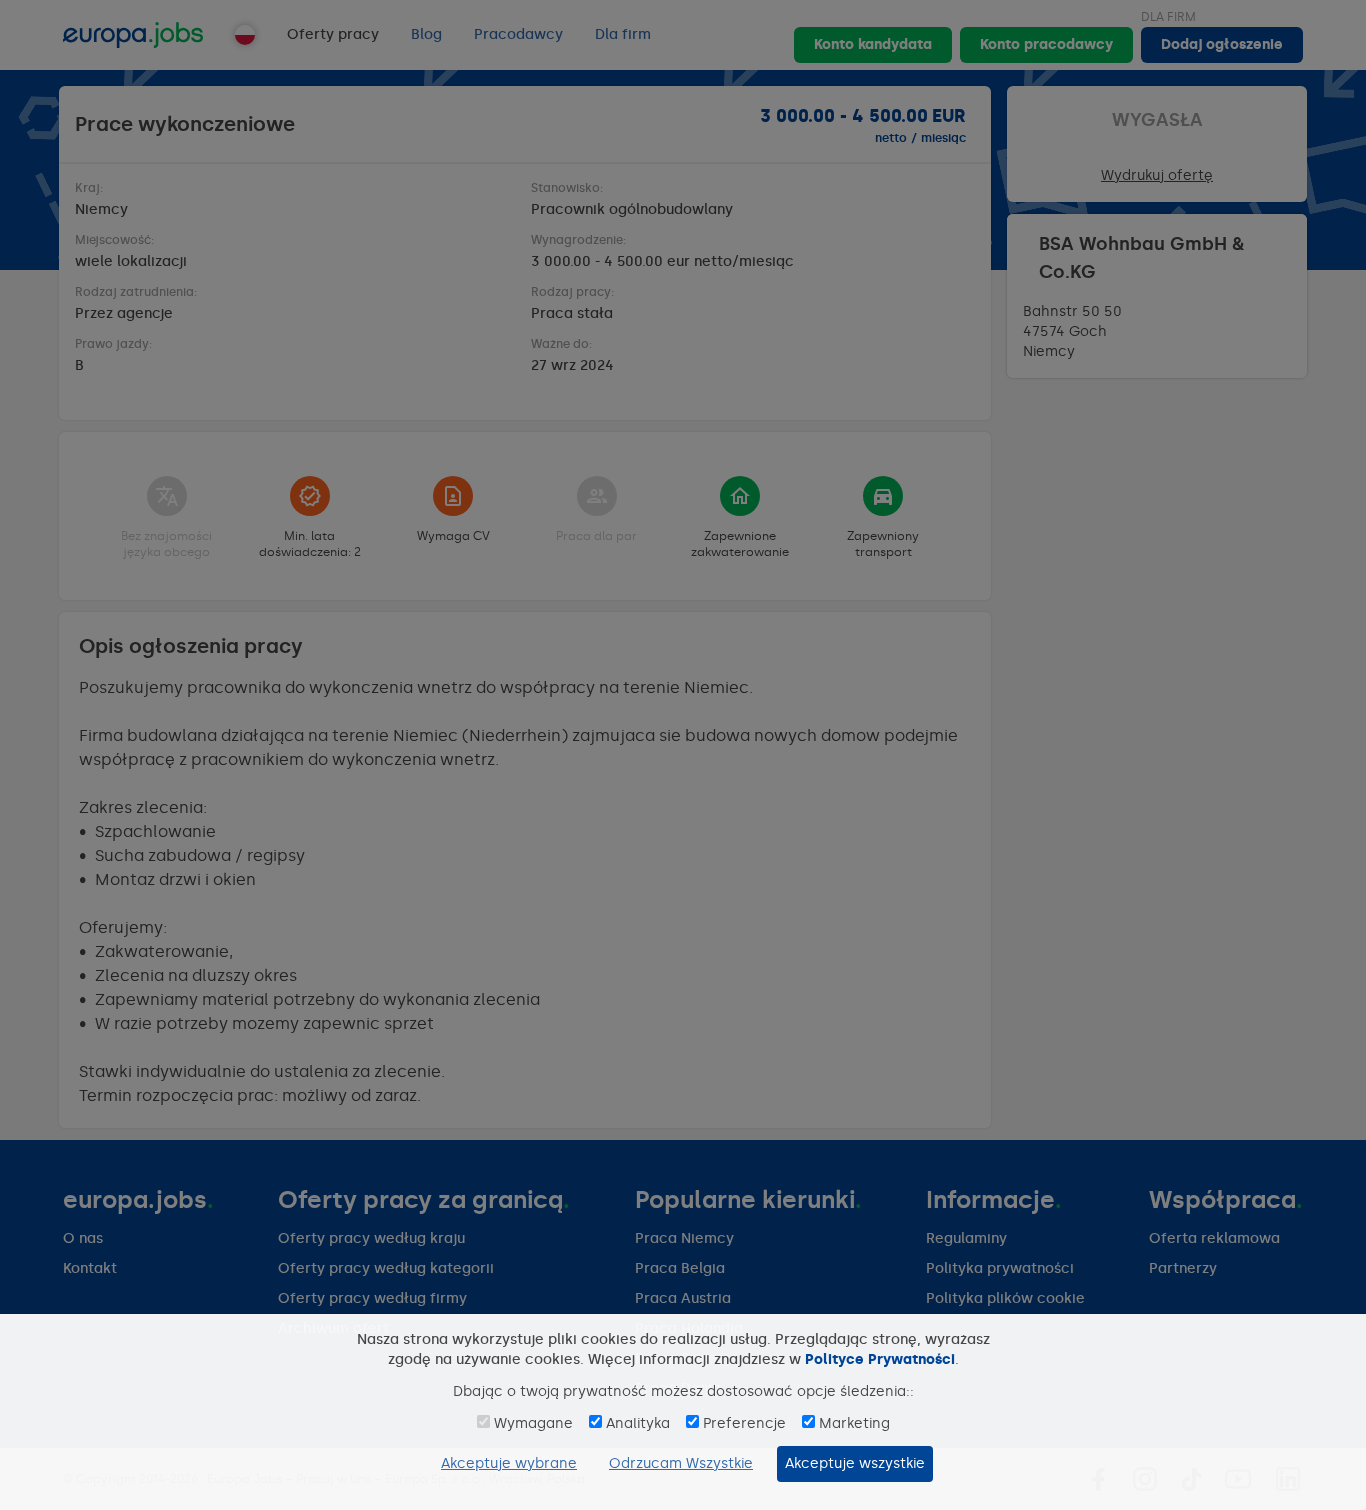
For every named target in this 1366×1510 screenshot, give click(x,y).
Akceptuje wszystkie (855, 1463)
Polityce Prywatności (880, 1359)
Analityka (638, 1423)
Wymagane (533, 1423)
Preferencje (744, 1423)
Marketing (854, 1423)
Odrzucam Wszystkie (681, 1463)
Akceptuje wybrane (509, 1463)
